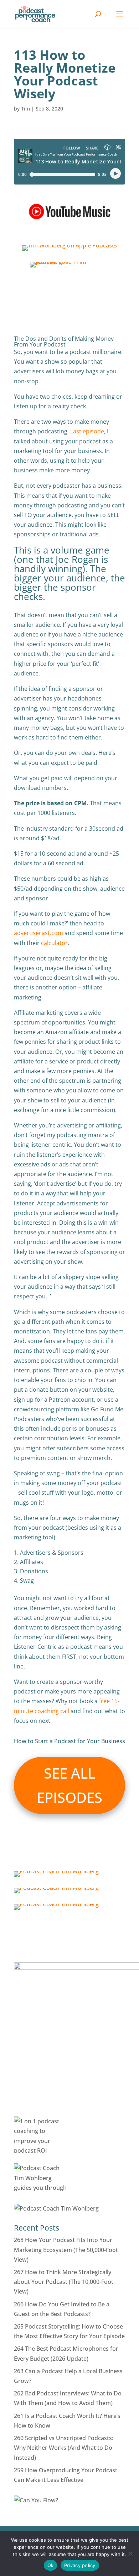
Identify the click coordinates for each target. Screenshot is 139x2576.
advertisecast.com (38, 933)
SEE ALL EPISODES (69, 1785)
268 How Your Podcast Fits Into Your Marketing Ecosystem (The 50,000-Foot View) (66, 2250)
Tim (25, 109)
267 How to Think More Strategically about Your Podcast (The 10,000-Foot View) (64, 2282)
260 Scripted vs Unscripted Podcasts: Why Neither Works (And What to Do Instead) (64, 2448)
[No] (130, 2553)
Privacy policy (80, 2565)
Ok (51, 2565)
